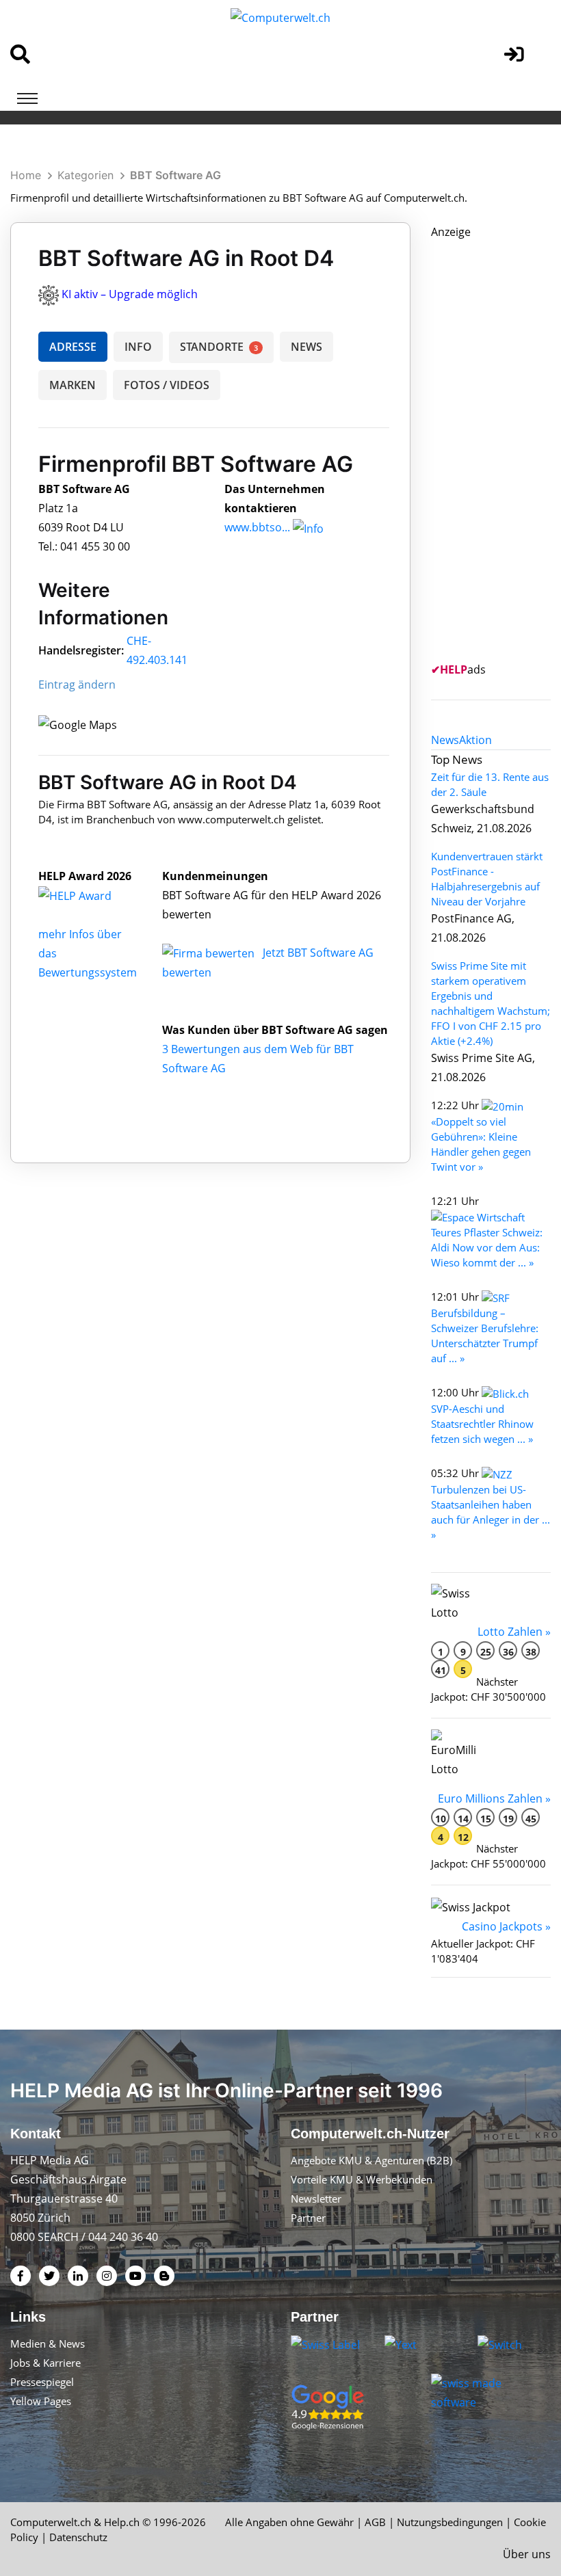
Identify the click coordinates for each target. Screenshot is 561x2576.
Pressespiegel (42, 2382)
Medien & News (48, 2343)
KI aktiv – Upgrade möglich (130, 294)
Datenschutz (78, 2537)
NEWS (306, 347)
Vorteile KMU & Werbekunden (362, 2179)
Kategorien (86, 175)
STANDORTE (219, 347)
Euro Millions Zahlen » (494, 1798)
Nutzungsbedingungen (450, 2522)
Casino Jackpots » (506, 1926)
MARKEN (73, 385)
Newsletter (316, 2199)
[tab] (445, 740)
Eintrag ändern (77, 685)
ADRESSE (73, 347)
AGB (375, 2522)
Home (26, 175)
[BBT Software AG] (90, 895)
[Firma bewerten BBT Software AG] (210, 953)
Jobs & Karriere (45, 2363)
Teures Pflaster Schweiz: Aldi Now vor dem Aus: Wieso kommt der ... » (487, 1247)
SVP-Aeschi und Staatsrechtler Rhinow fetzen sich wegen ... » (482, 1424)
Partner (308, 2218)
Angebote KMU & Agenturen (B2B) (371, 2160)
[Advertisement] (496, 447)
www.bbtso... (257, 527)
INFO (138, 347)
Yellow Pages (41, 2401)
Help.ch (122, 2522)
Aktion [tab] (475, 740)
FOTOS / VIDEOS (167, 385)
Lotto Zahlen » (514, 1632)
